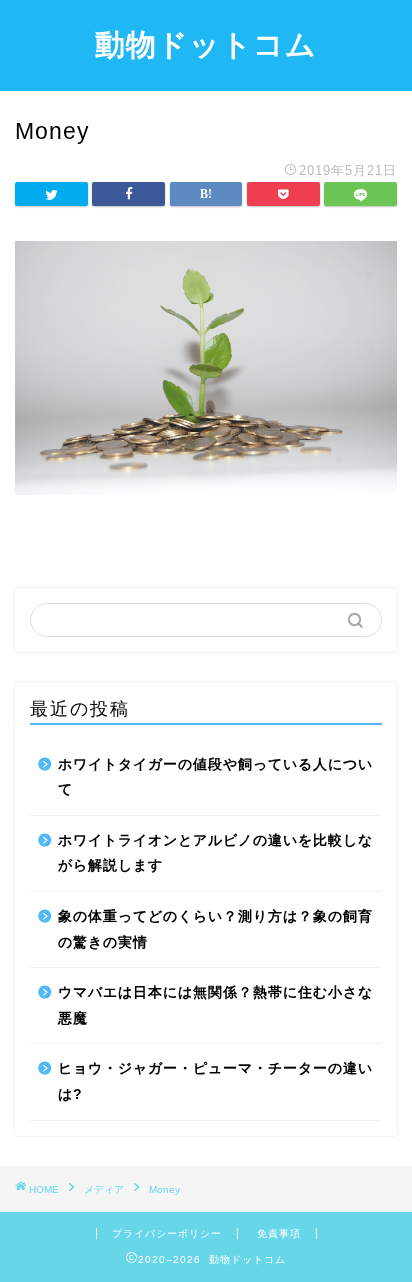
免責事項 (279, 1233)
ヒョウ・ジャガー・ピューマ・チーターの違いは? (215, 1081)
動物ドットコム (206, 44)
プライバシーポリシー (167, 1233)
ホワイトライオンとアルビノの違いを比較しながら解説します (215, 853)
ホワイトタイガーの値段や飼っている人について (215, 777)
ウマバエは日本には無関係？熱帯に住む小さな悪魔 (215, 1005)
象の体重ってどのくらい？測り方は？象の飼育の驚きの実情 (215, 929)
